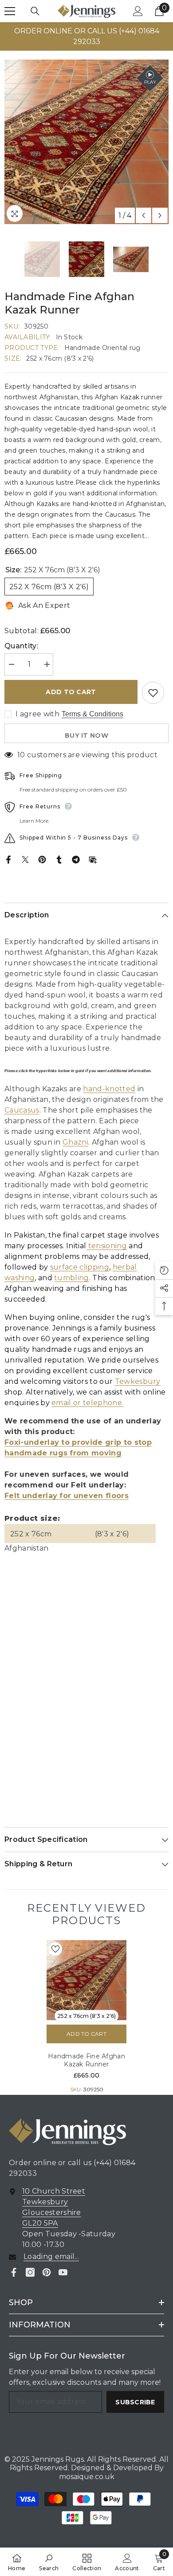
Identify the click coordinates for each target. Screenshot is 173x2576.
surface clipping (80, 1267)
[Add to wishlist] (153, 693)
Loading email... (51, 2257)
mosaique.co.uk (87, 2477)
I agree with (37, 714)
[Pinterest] (42, 859)
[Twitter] (25, 859)
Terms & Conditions (92, 714)
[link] (49, 2562)
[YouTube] (63, 2272)
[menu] (10, 11)
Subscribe (135, 2402)
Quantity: (21, 646)
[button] (144, 215)
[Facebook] (8, 859)
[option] (86, 36)
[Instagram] (30, 2272)
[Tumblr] (59, 859)
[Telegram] (76, 859)
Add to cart (71, 692)
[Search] (35, 11)
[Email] (93, 859)
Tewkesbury (138, 1381)
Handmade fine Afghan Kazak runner (86, 2060)
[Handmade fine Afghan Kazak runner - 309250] (86, 1980)
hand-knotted (109, 1089)
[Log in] (138, 11)
